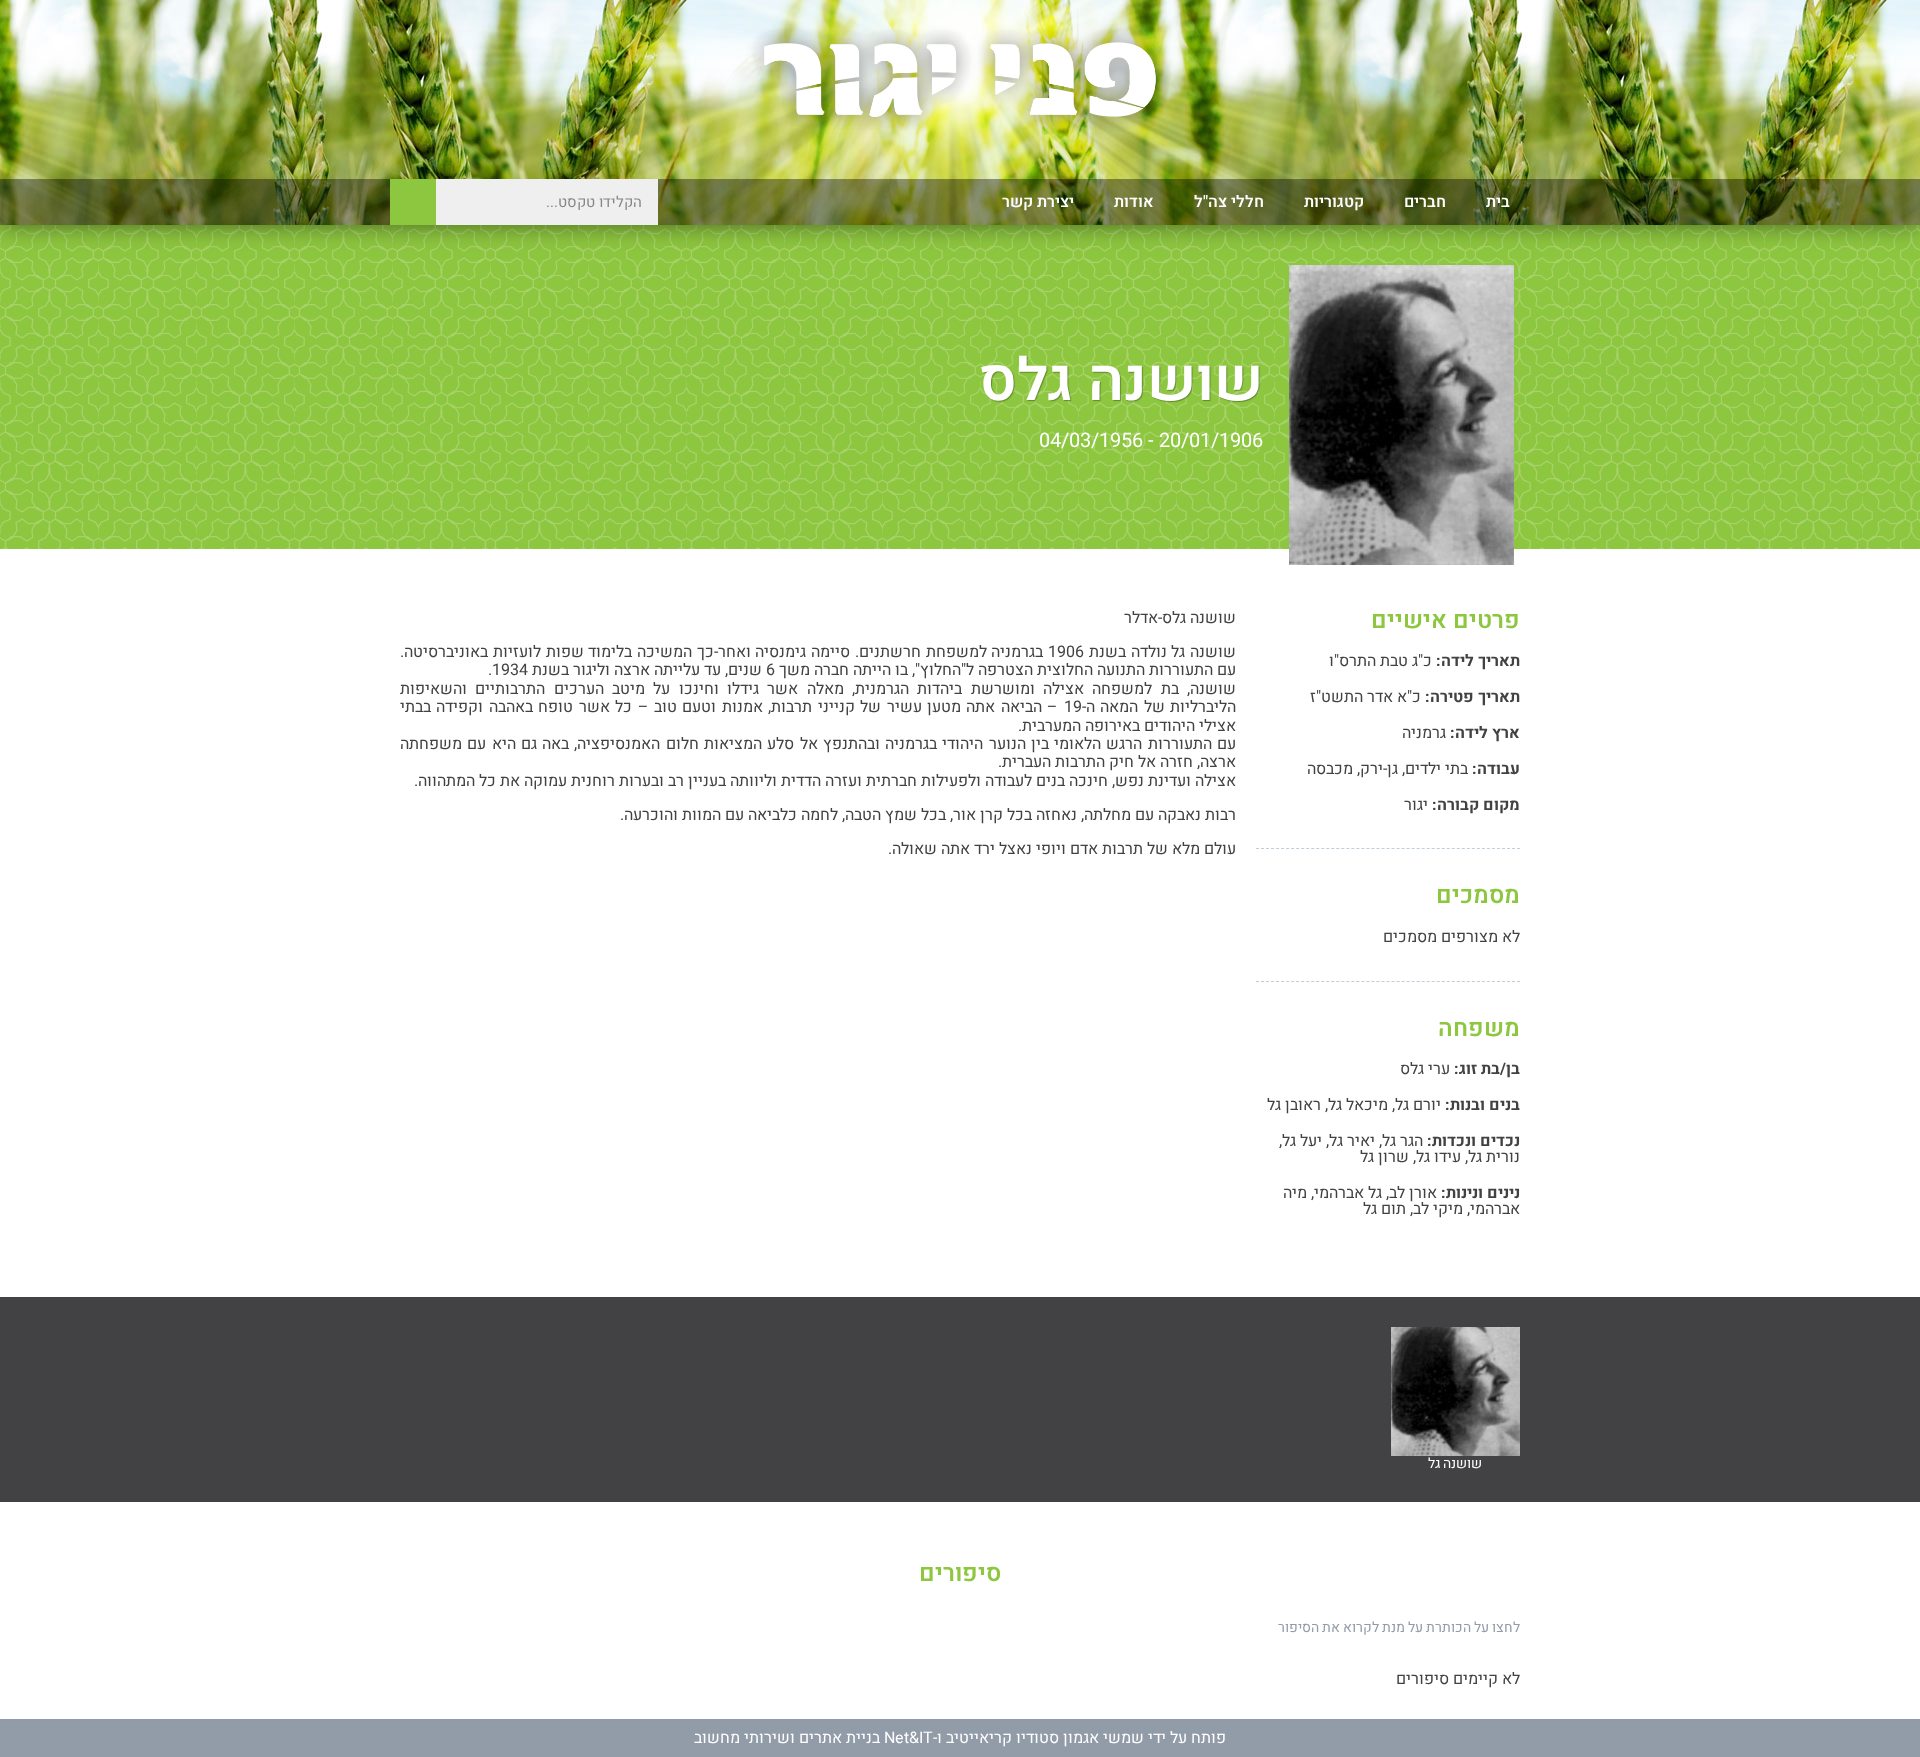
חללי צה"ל (1229, 202)
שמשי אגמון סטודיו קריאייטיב (1045, 1738)
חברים (1425, 202)
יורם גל (1418, 1105)
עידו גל (1438, 1157)
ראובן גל (1294, 1105)
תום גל (1384, 1209)
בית (1498, 202)
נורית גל (1494, 1157)
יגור (1416, 805)
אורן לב (1413, 1193)
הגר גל (1402, 1141)
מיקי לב (1438, 1209)
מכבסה (1330, 769)
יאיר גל (1352, 1141)
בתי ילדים (1436, 769)
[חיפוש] (413, 202)
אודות (1134, 202)
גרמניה (1424, 733)
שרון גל (1384, 1157)
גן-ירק (1379, 769)
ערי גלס (1425, 1069)
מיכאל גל (1358, 1105)
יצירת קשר (1038, 202)
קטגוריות (1334, 202)
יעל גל (1302, 1141)
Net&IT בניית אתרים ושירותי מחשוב (813, 1738)
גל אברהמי (1348, 1193)
